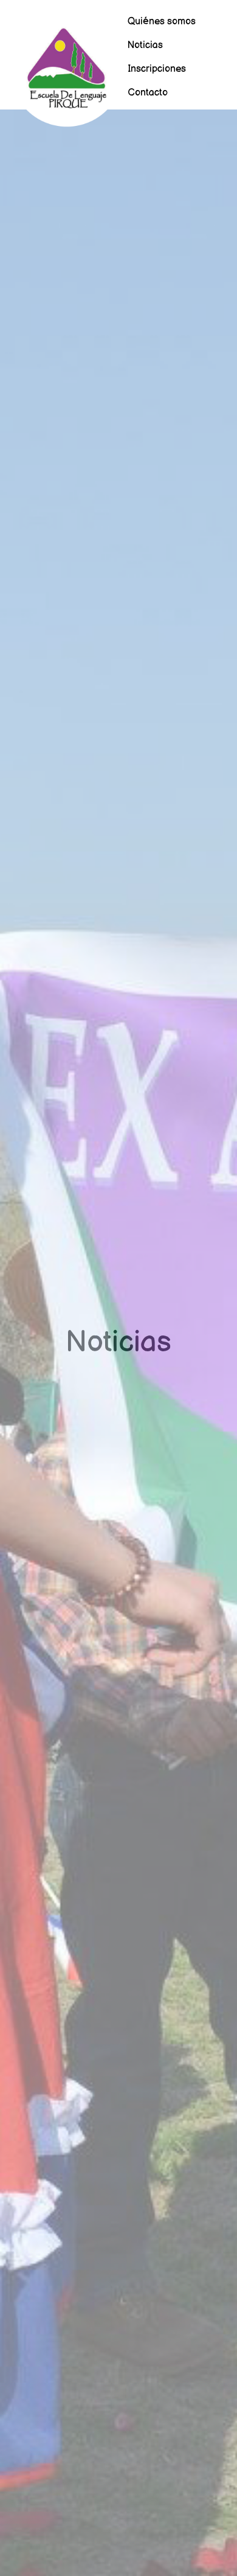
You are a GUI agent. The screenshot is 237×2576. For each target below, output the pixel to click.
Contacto (148, 93)
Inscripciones (157, 69)
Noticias (145, 45)
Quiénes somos (162, 22)
